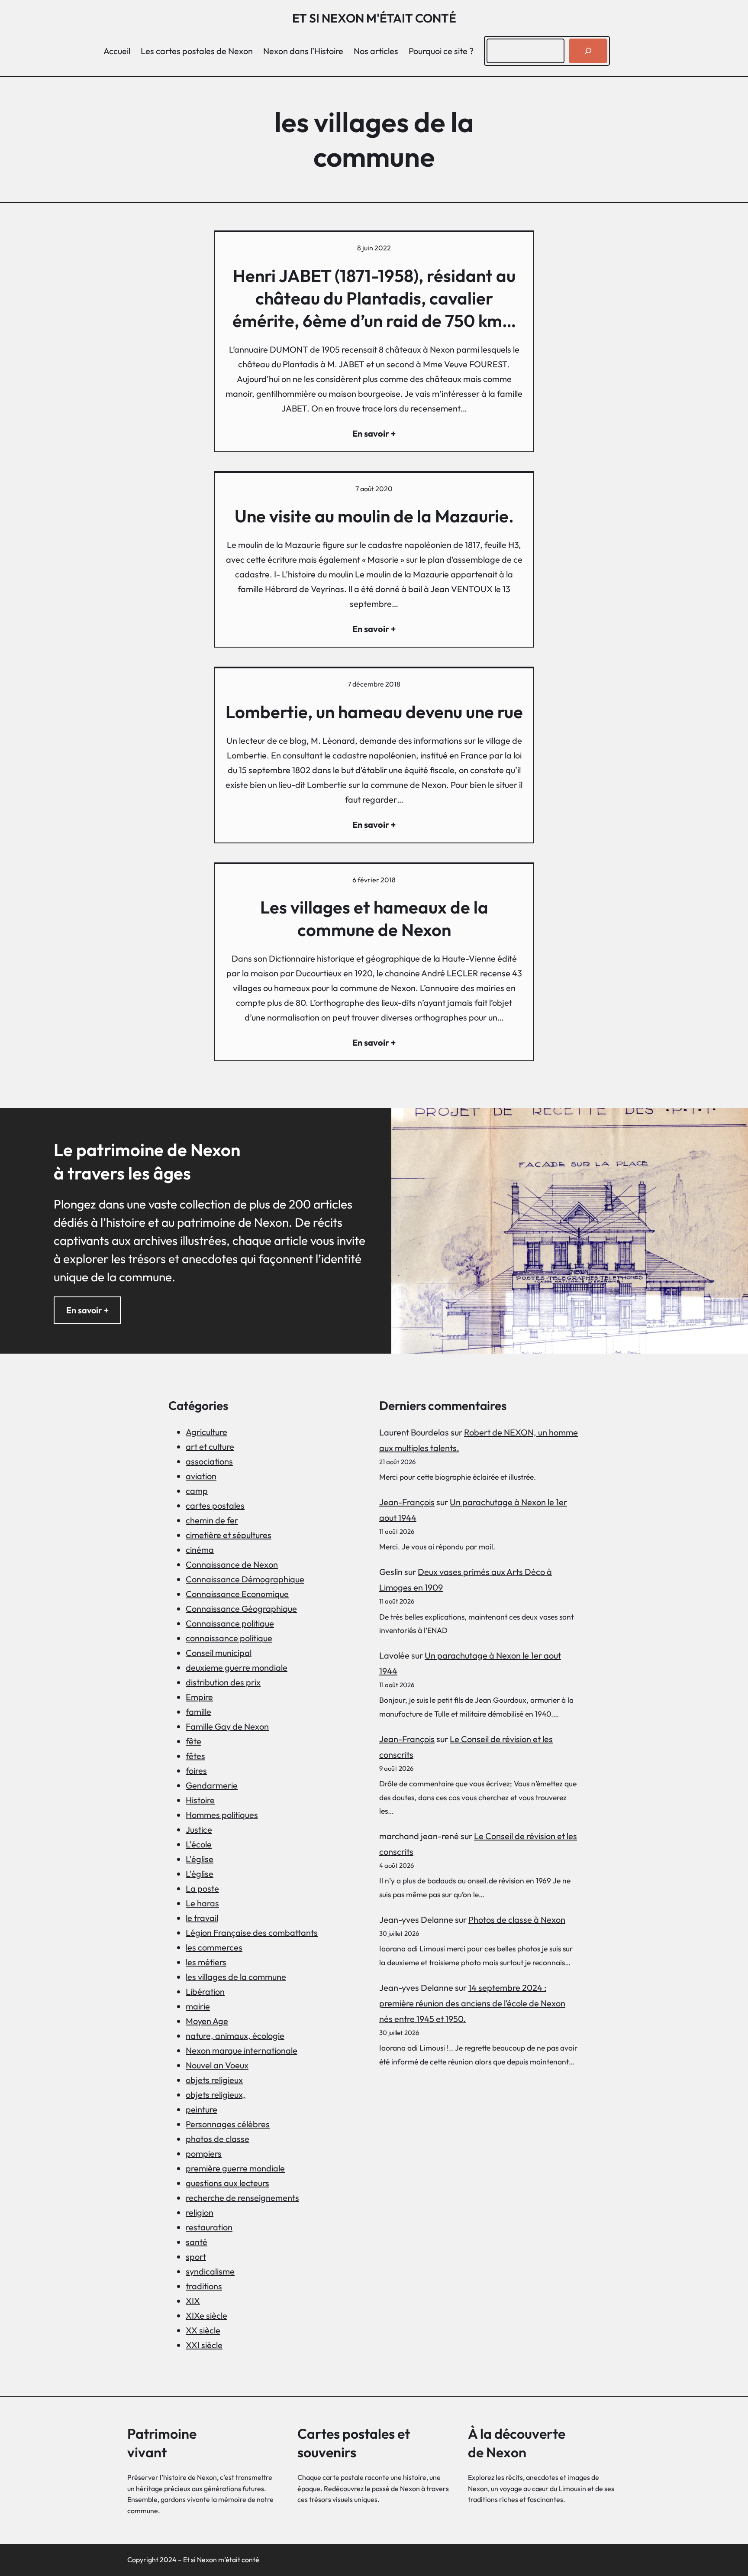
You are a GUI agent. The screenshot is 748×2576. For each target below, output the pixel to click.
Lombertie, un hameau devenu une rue (374, 712)
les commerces (214, 1947)
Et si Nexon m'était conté (374, 18)
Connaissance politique (230, 1623)
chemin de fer (212, 1520)
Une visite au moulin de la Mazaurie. (374, 516)
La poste (202, 1888)
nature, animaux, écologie (235, 2036)
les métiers (206, 1962)
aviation (201, 1476)
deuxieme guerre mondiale (237, 1667)
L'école (199, 1844)
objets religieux (214, 2080)
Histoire (200, 1800)
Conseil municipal (219, 1653)
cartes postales (215, 1505)
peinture (202, 2109)
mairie (198, 2006)
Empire (199, 1697)
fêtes (195, 1756)
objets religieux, (216, 2095)
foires (196, 1771)
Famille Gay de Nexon (227, 1726)
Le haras (202, 1903)
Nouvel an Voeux (217, 2065)
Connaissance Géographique (241, 1609)
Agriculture (206, 1432)
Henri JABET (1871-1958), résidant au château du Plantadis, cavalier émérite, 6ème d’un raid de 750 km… (374, 298)
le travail (202, 1918)
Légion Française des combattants (252, 1933)
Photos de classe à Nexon (517, 1920)
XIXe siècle (206, 2315)
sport (196, 2257)
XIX (193, 2301)
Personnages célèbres (228, 2124)
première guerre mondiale (235, 2168)
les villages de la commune (236, 1977)
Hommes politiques (222, 1815)
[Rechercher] (588, 51)
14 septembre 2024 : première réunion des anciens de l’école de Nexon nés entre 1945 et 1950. (472, 2003)
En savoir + (87, 1310)
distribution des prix (223, 1682)
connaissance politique (229, 1638)
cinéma (200, 1550)
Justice (199, 1829)
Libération (205, 1991)
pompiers (204, 2153)
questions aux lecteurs (227, 2183)
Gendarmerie (212, 1785)
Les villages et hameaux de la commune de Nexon (374, 918)
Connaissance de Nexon (232, 1564)
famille (198, 1712)
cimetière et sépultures (229, 1535)
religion (200, 2212)
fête (193, 1741)
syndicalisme (210, 2271)
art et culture (210, 1447)
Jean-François (407, 1502)
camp (197, 1491)
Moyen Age (207, 2021)
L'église (200, 1859)
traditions (204, 2286)
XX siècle (203, 2330)
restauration (209, 2227)
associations (209, 1461)
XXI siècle (204, 2345)
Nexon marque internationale (242, 2050)
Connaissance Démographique (245, 1579)
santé (197, 2242)
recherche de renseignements (242, 2198)
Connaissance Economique (237, 1594)
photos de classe (218, 2139)
